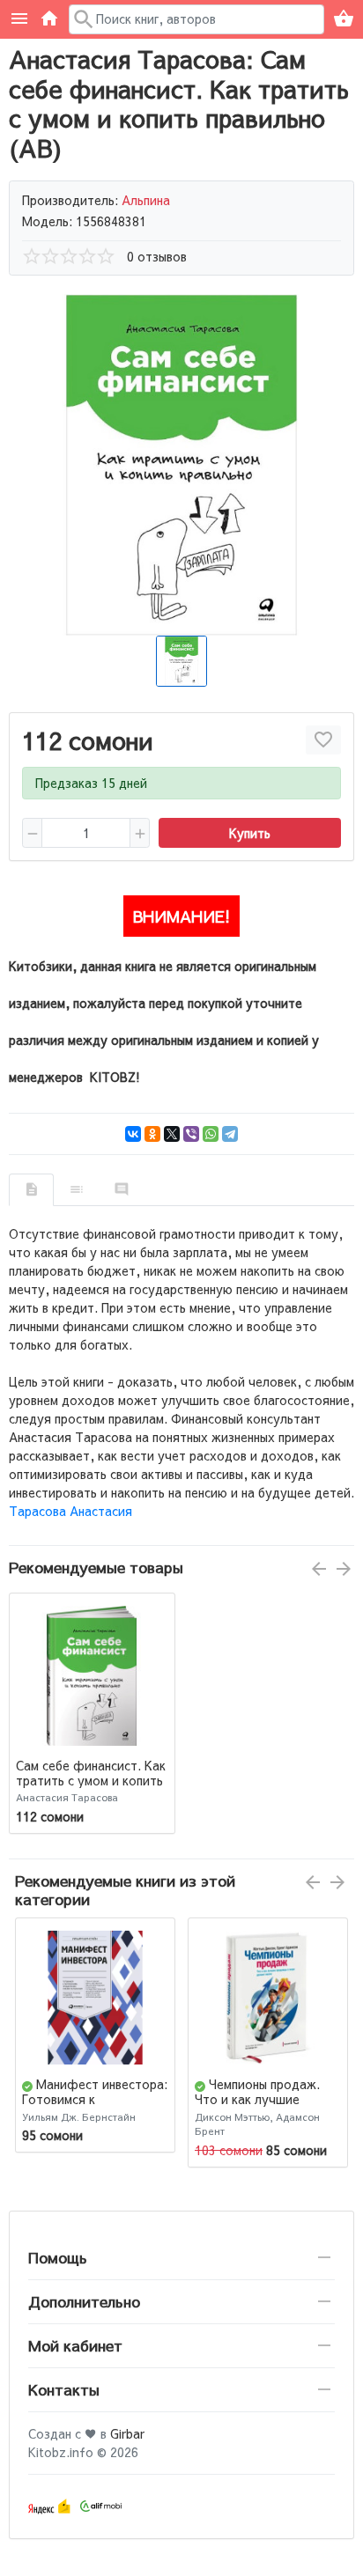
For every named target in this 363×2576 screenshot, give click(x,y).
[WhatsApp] (211, 1134)
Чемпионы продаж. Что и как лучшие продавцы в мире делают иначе (257, 2106)
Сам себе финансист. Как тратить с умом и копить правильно (91, 1780)
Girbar (127, 2433)
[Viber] (191, 1134)
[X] (172, 1134)
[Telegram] (230, 1134)
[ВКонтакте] (133, 1134)
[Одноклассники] (152, 1134)
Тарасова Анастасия (70, 1511)
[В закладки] (323, 740)
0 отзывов (157, 256)
